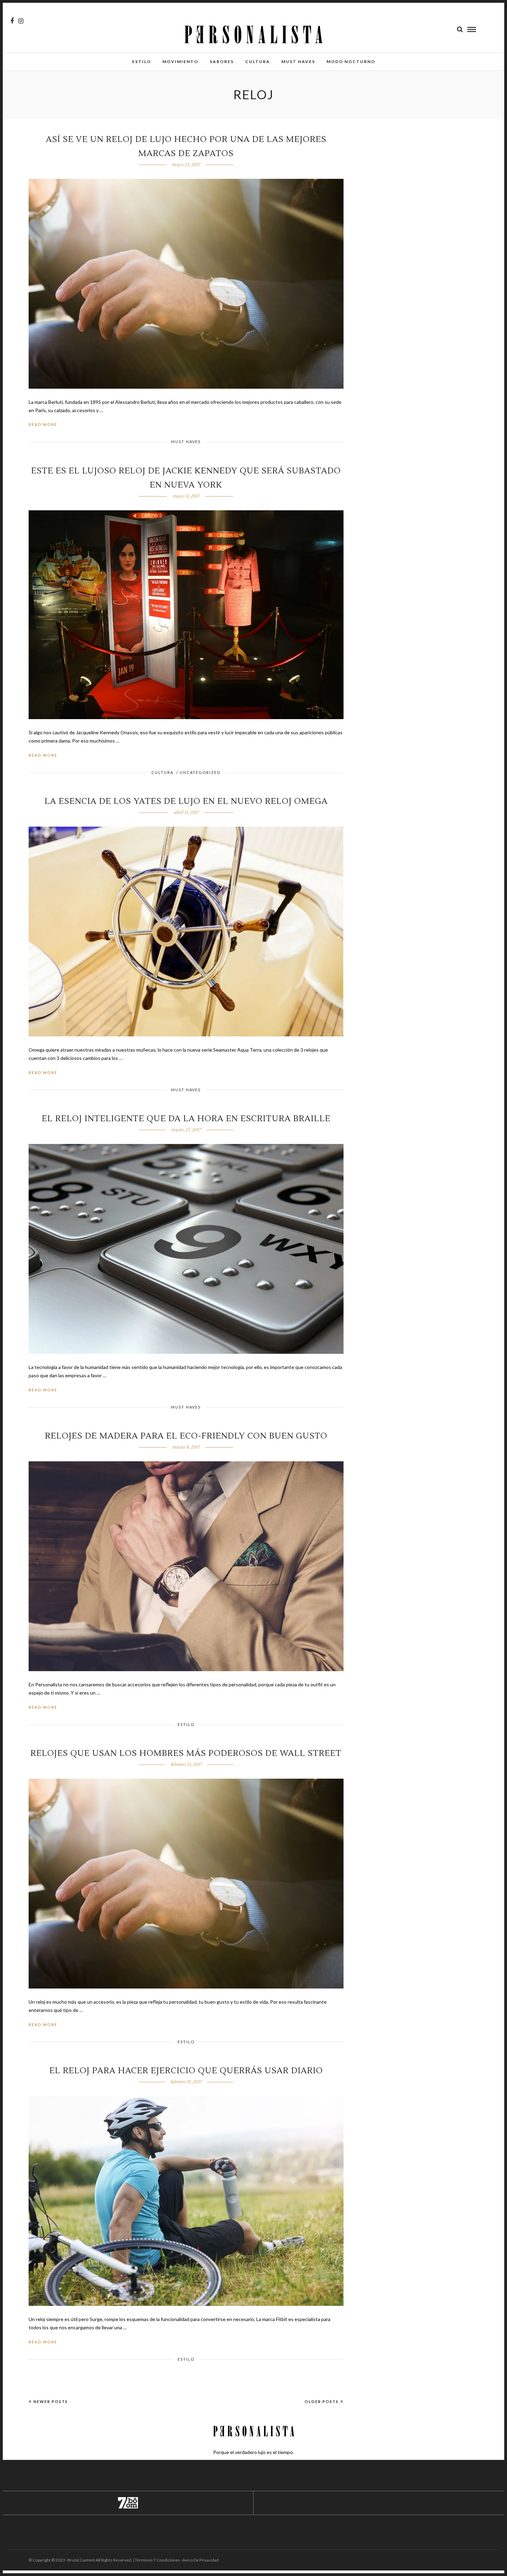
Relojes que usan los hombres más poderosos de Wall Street (186, 1753)
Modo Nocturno (351, 62)
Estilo (142, 62)
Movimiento (180, 62)
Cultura (258, 62)
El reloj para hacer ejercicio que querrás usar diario (186, 2071)
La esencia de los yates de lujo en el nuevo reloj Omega (186, 801)
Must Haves (298, 62)
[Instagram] (21, 21)
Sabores (222, 62)
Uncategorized (200, 772)
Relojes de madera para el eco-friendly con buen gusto (186, 1436)
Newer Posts (51, 2401)
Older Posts (322, 2401)
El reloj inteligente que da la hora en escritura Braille (186, 1119)
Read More (43, 424)
